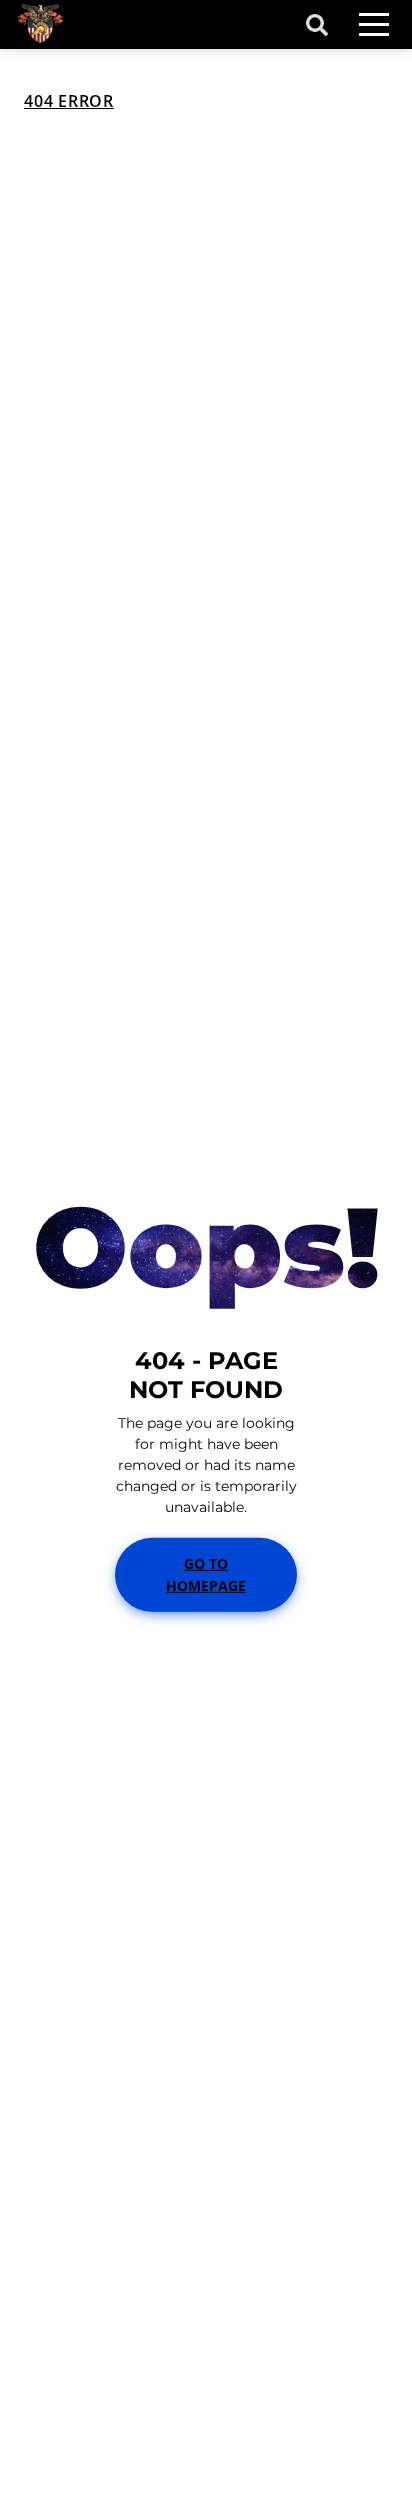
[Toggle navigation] (374, 24)
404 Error (69, 101)
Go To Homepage (206, 1573)
